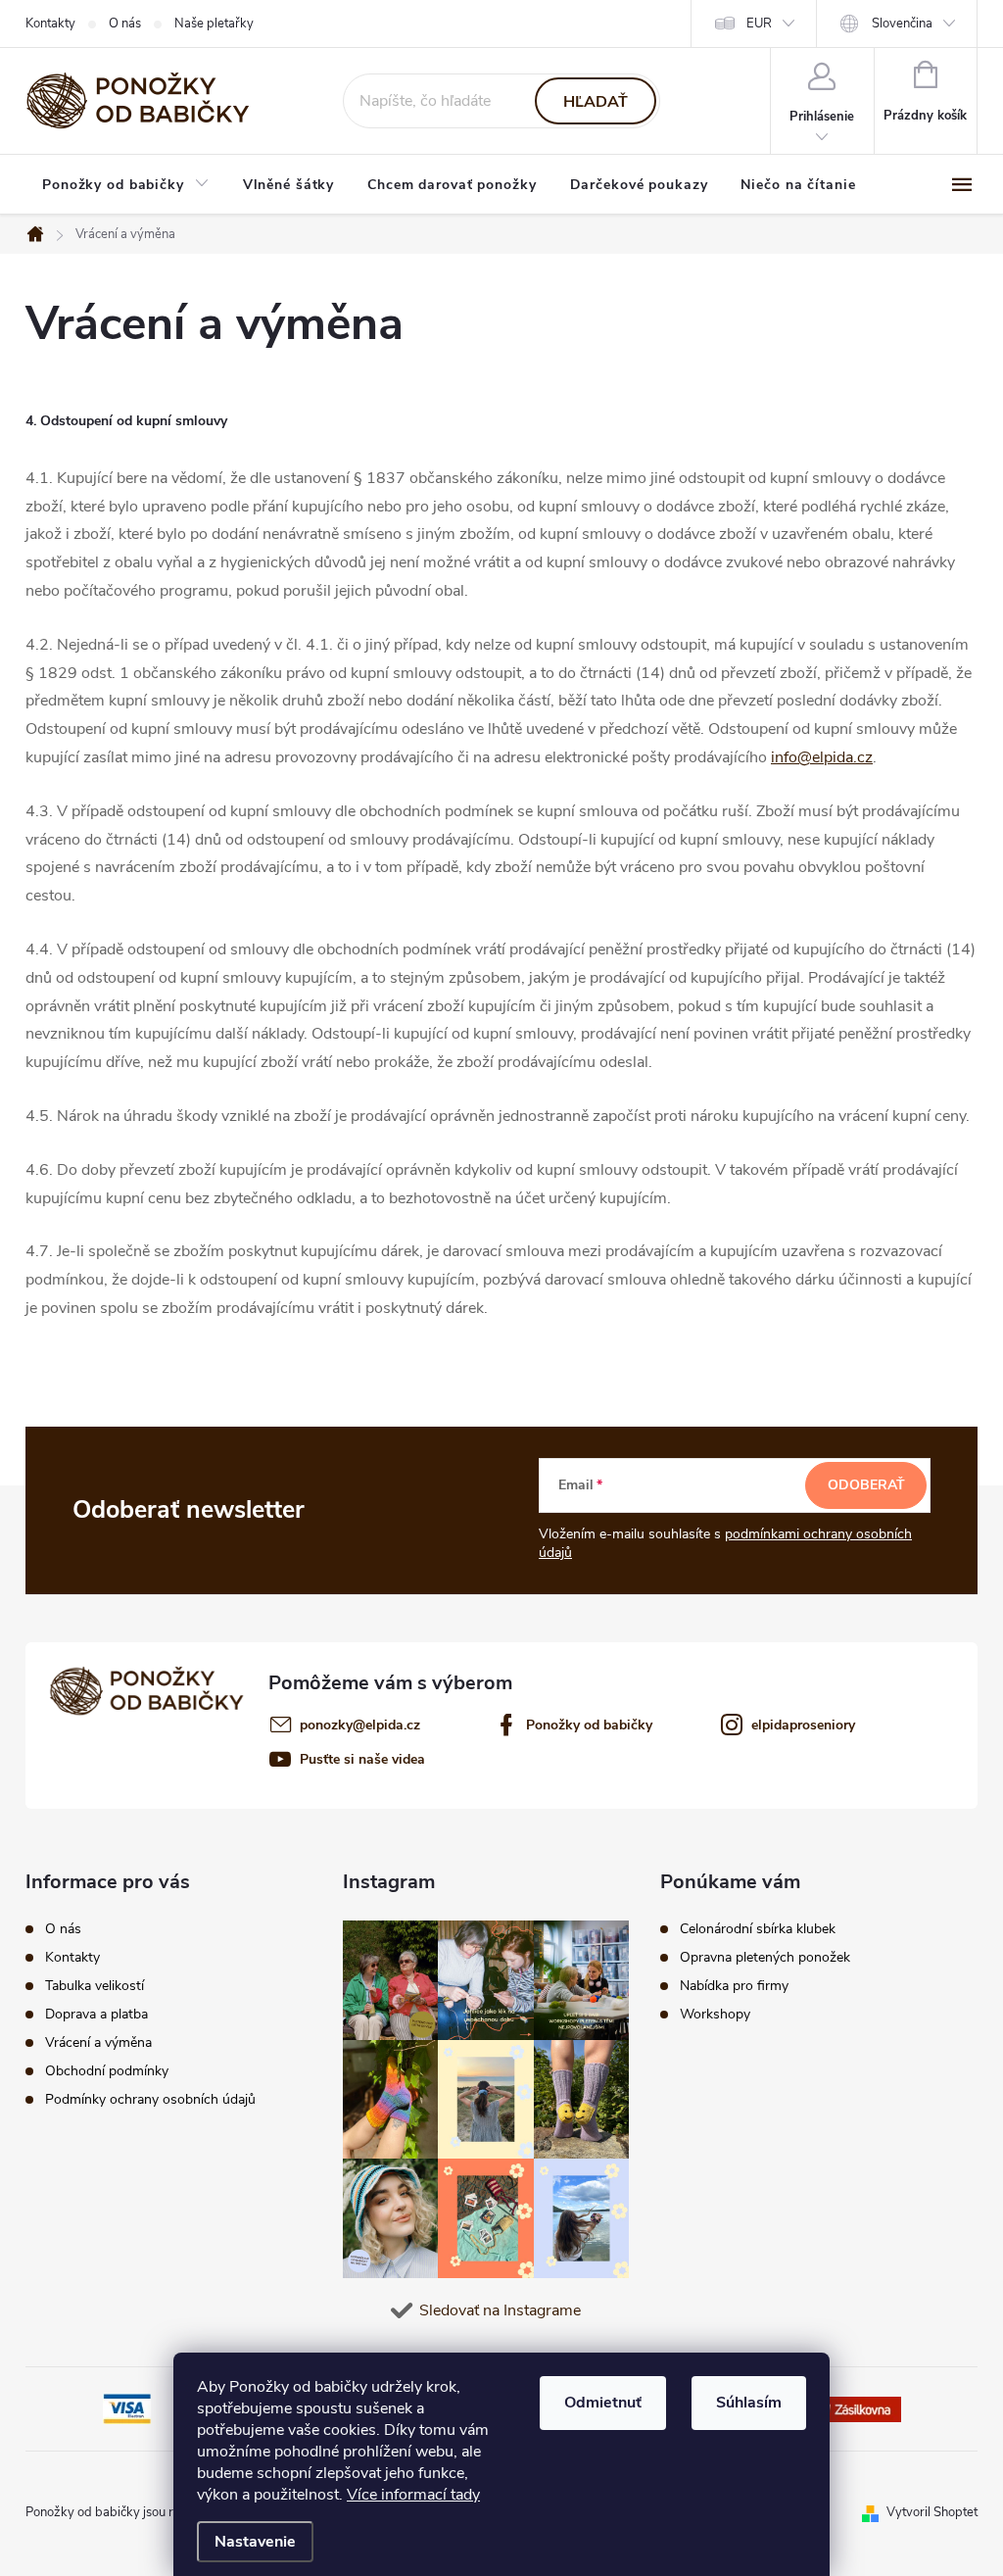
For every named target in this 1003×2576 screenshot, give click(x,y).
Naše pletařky (214, 24)
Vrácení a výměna (98, 2043)
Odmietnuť (603, 2403)
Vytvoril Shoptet (932, 2512)
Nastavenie (255, 2542)
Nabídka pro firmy (734, 1986)
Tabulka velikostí (95, 1986)
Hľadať (596, 102)
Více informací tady (413, 2495)
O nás (125, 24)
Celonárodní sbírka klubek (758, 1929)
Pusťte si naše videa (362, 1759)
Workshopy (715, 2015)
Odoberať (866, 1485)
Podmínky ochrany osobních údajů (150, 2100)
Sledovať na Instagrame (500, 2310)
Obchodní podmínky (107, 2071)
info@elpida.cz (822, 757)
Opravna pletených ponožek (765, 1958)
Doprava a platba (96, 2015)
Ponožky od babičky (589, 1725)
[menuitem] (126, 185)
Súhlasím (749, 2403)
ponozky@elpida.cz (360, 1725)
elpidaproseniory (803, 1725)
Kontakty (50, 24)
